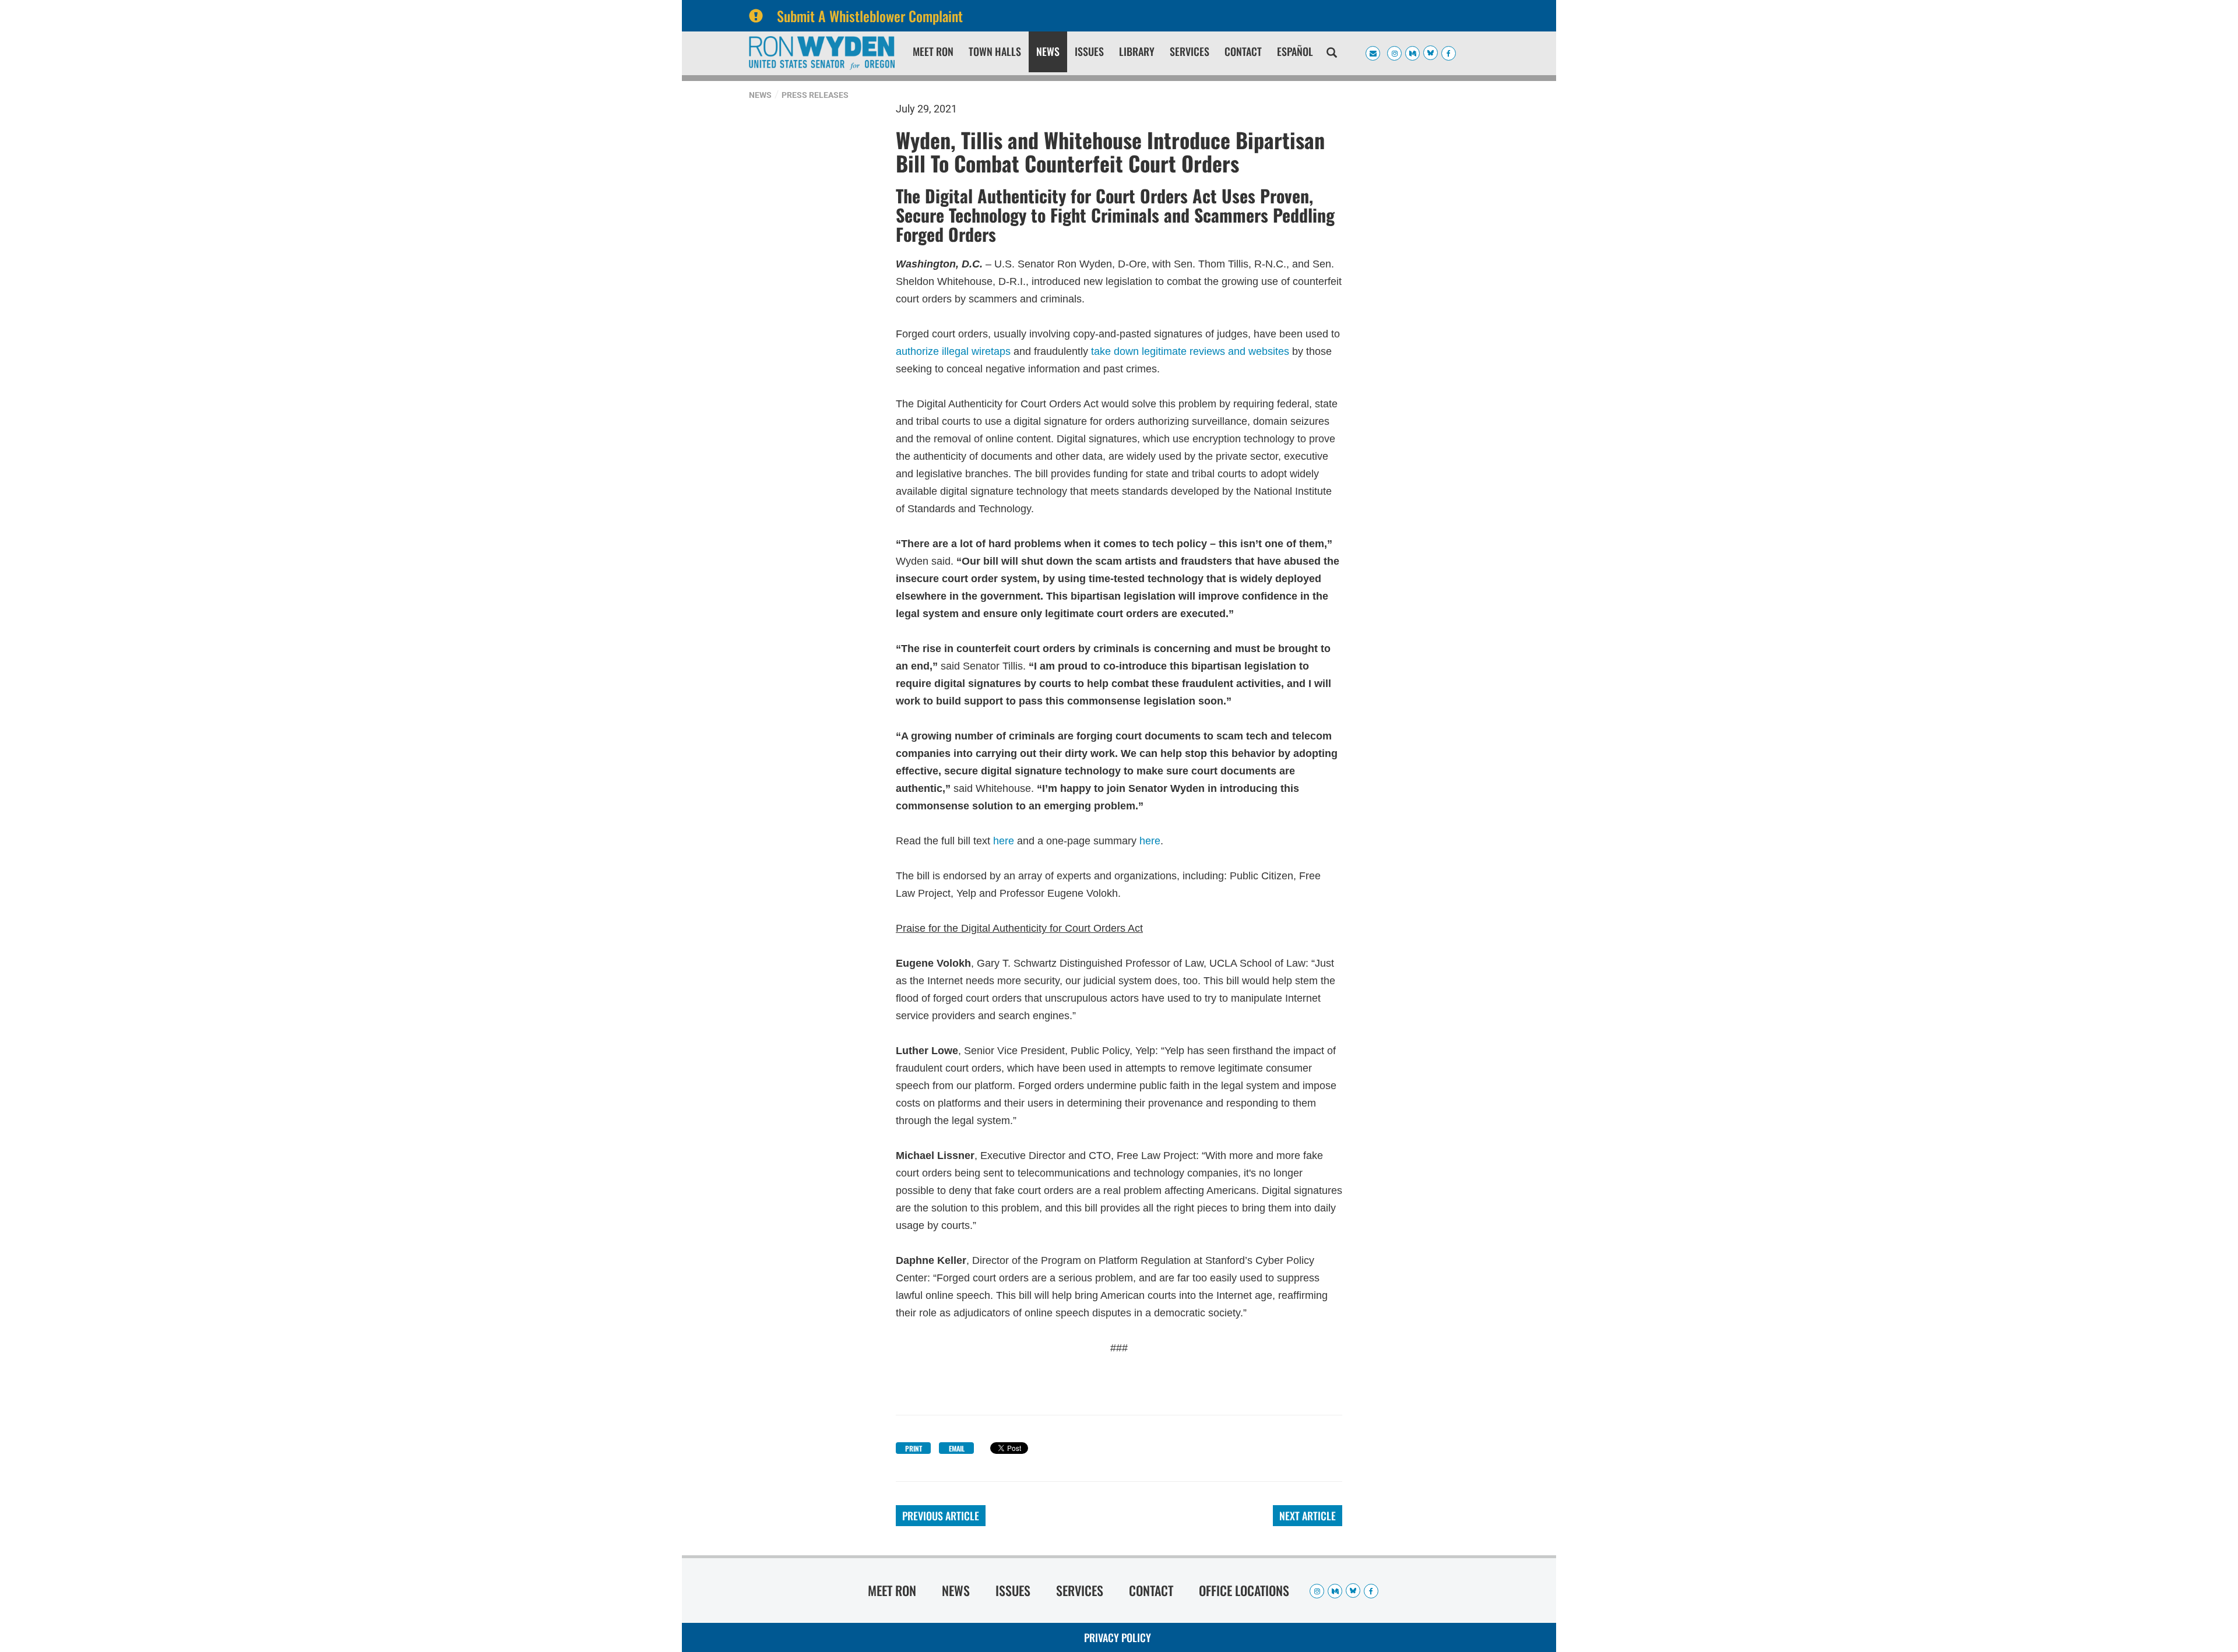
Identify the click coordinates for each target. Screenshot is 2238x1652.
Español (1295, 51)
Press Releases (815, 95)
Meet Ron (933, 51)
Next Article (1308, 1516)
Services (1190, 51)
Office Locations (1244, 1590)
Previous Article (941, 1516)
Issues (1089, 51)
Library (1137, 51)
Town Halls (995, 51)
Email (957, 1448)
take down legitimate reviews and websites (1190, 350)
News (1048, 51)
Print (914, 1448)
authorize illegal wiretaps (953, 350)
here (1004, 841)
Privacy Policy (1118, 1637)
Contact (1243, 51)
